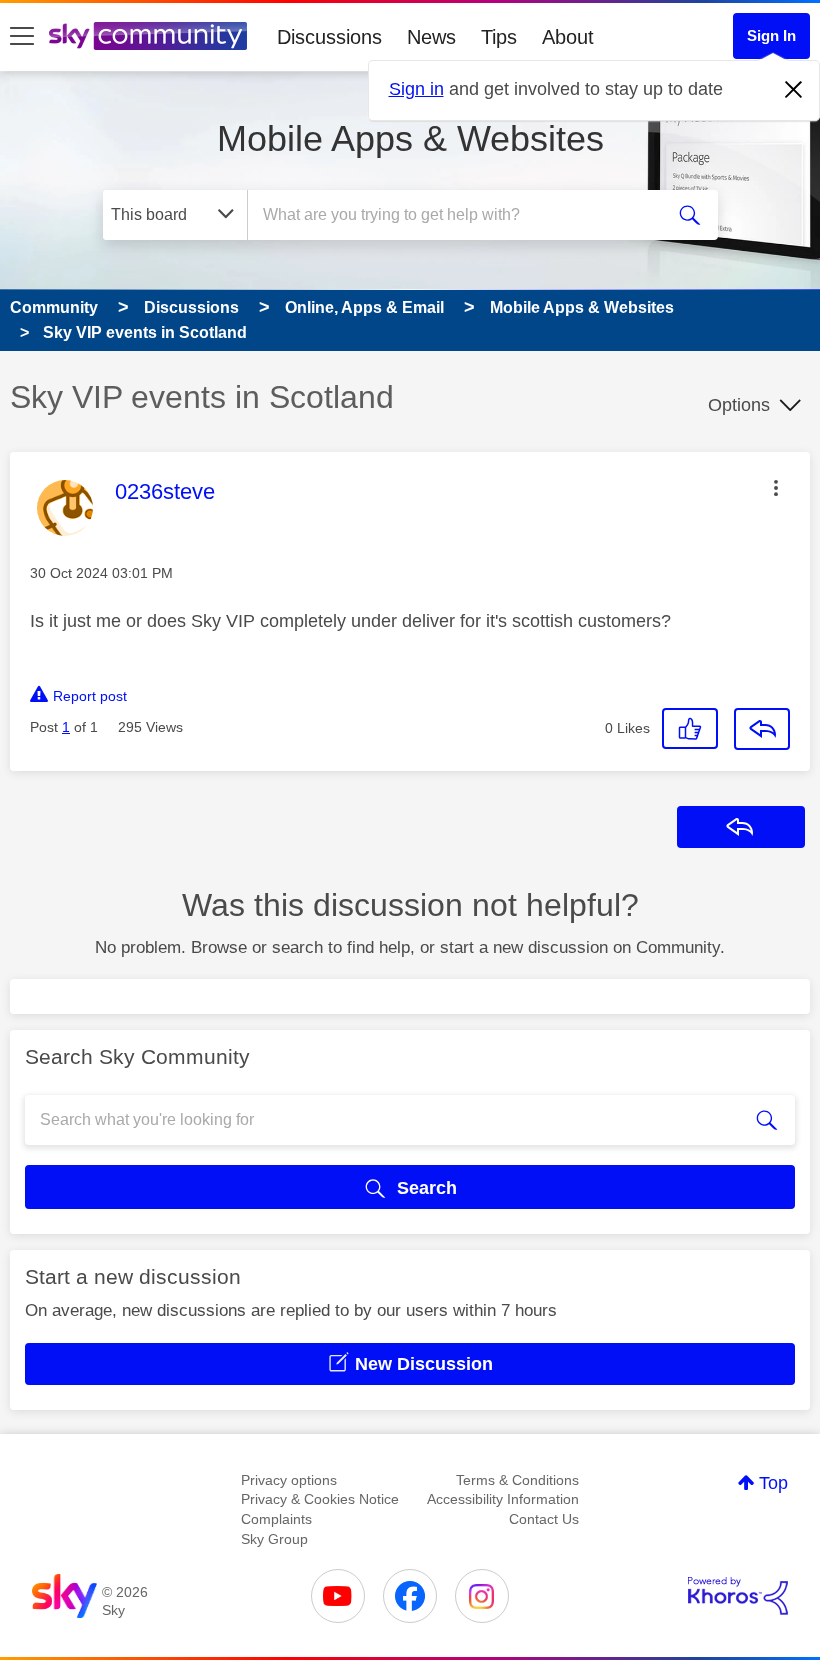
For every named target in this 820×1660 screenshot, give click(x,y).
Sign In (771, 35)
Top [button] (773, 1483)
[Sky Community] (148, 36)
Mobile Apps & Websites (410, 138)
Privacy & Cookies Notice (320, 1499)
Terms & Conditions (517, 1480)
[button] (776, 488)
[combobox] (459, 215)
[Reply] (762, 729)
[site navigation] (22, 37)
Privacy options (289, 1480)
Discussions (329, 37)
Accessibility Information (503, 1499)
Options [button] (739, 405)
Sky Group (274, 1539)
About (568, 37)
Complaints (276, 1519)
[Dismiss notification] (794, 90)
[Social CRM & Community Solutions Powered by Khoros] (738, 1596)
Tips (499, 37)
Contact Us (544, 1519)
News (431, 37)
